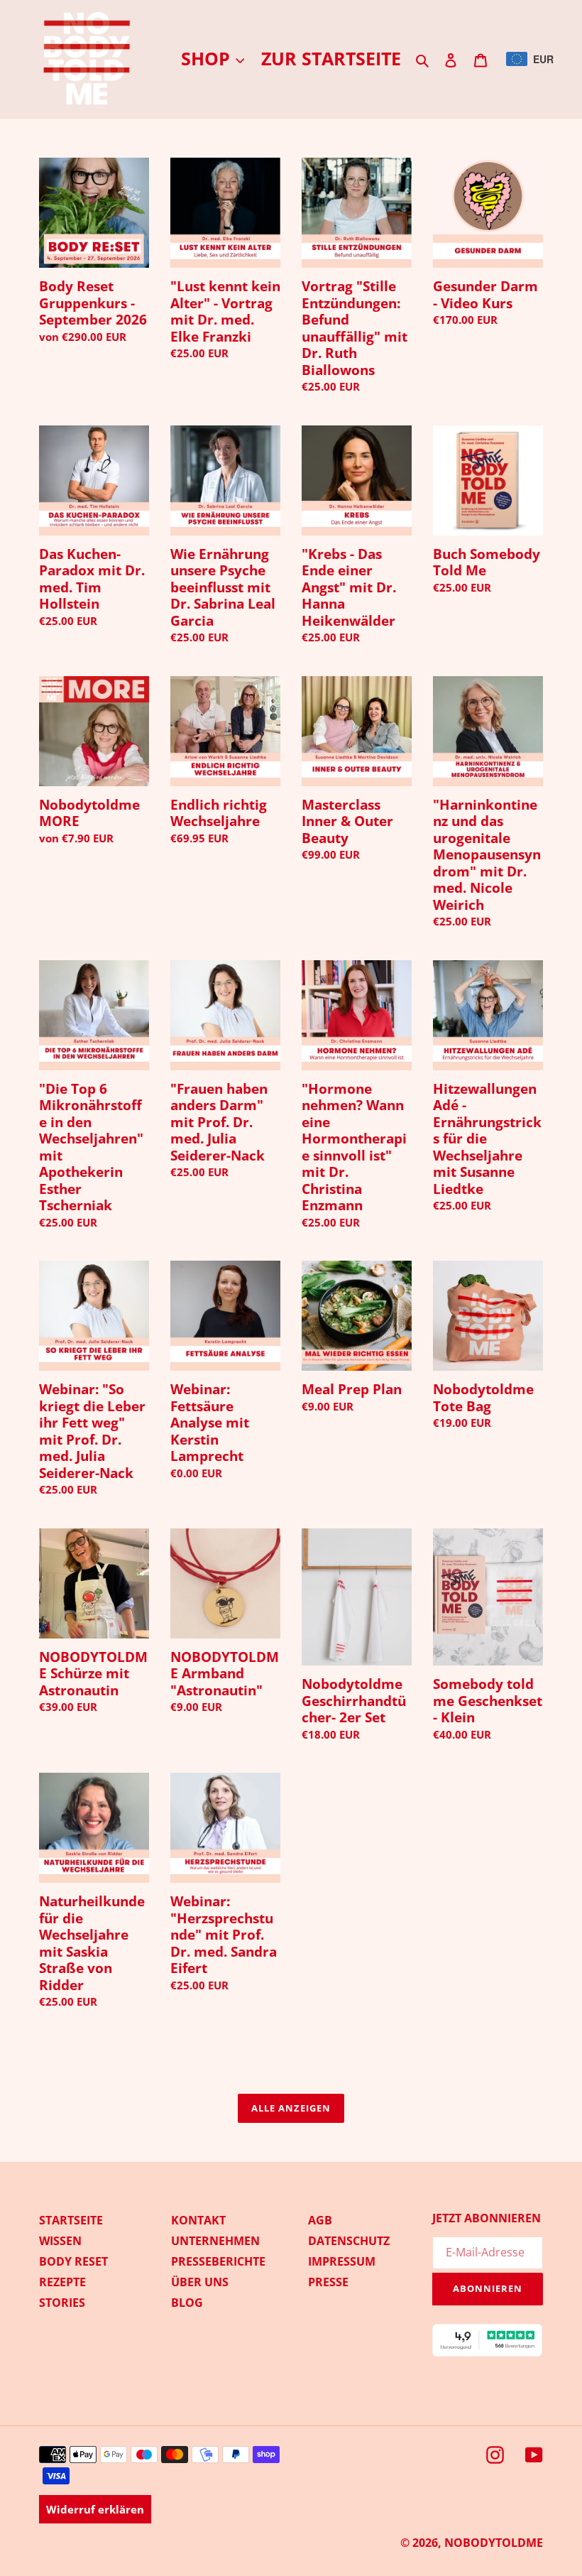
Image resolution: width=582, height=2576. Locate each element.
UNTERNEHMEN (215, 2241)
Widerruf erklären (95, 2509)
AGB (320, 2220)
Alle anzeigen (291, 2108)
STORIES (62, 2303)
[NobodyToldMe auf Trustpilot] (488, 2353)
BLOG (187, 2303)
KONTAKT (198, 2220)
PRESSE (328, 2282)
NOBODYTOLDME (494, 2543)
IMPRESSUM (342, 2261)
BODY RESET (73, 2261)
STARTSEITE (71, 2220)
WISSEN (60, 2241)
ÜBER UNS (200, 2282)
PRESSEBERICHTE (218, 2261)
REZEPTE (62, 2282)
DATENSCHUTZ (349, 2241)
